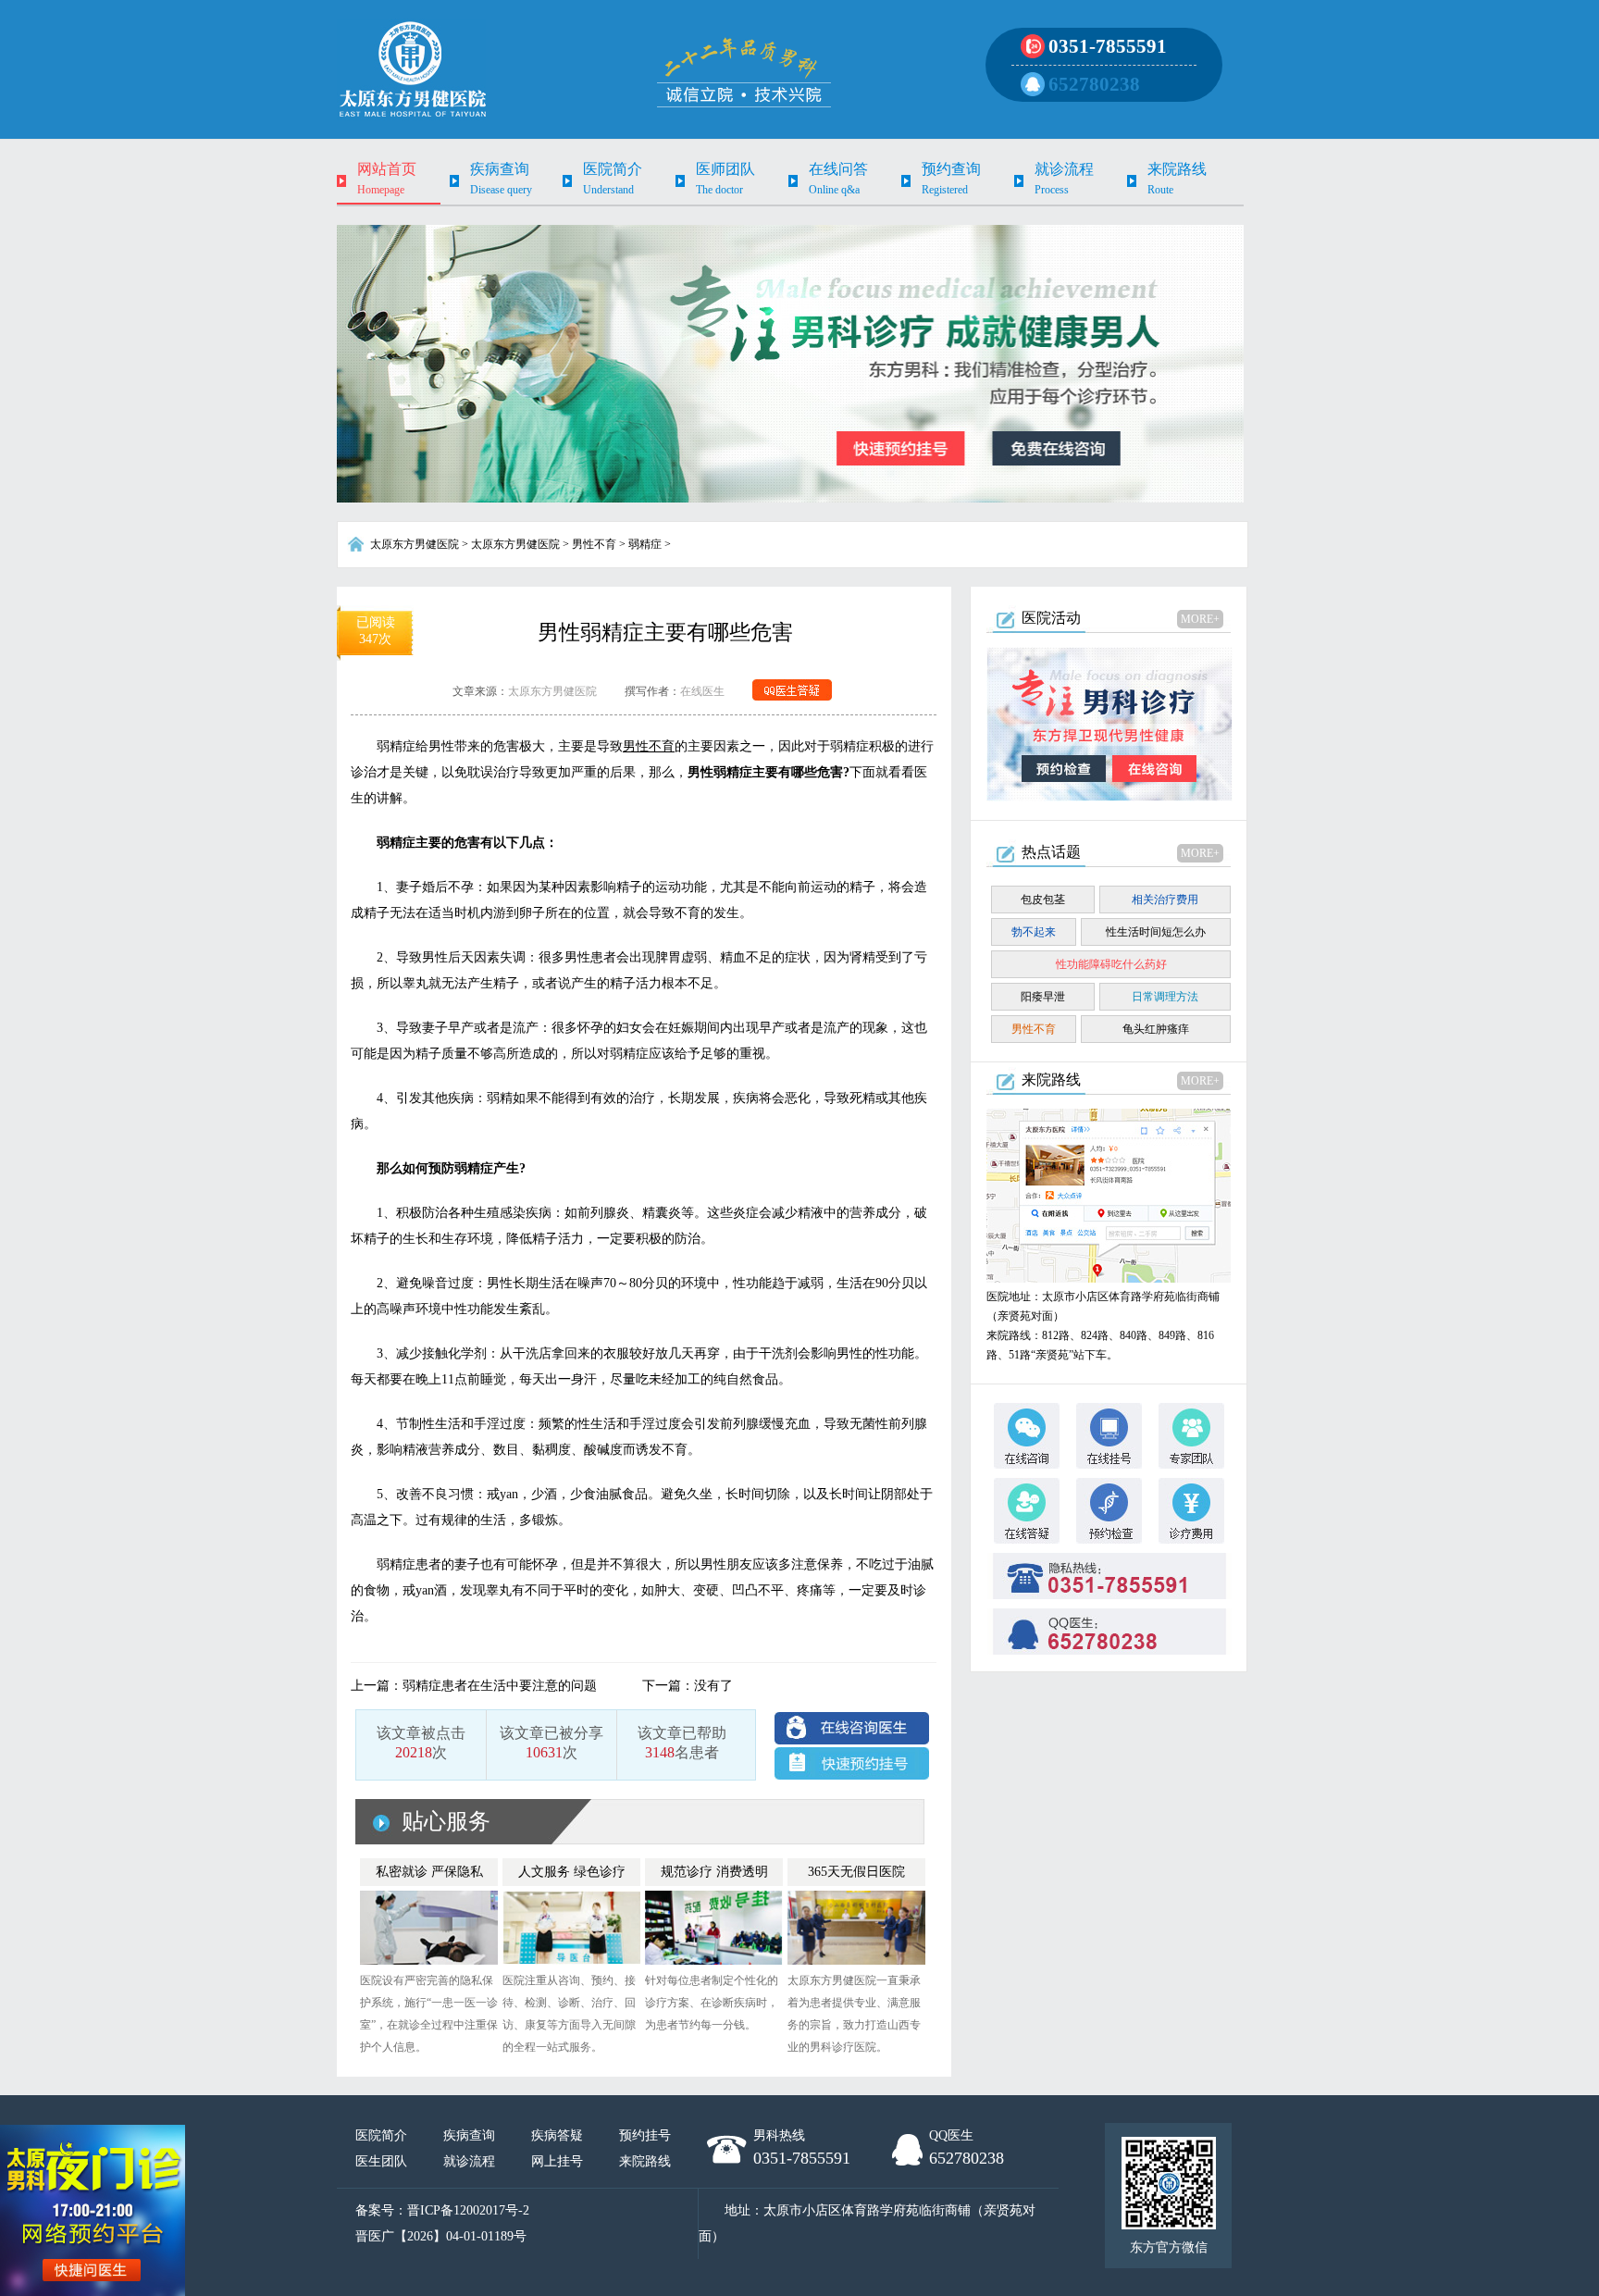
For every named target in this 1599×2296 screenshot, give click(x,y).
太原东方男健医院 (415, 544)
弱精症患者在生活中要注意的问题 (500, 1686)
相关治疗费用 (1165, 900)
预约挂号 (645, 2135)
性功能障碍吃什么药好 (1111, 964)
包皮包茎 (1043, 900)
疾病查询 (469, 2135)
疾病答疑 (557, 2135)
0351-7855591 (1108, 46)
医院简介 (381, 2135)
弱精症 (645, 544)
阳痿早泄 (1043, 997)
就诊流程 (469, 2161)
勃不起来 (1034, 932)
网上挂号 (557, 2161)
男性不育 (594, 544)
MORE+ (1200, 619)
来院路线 (645, 2161)
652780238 (1094, 84)
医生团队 (381, 2161)
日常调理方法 (1165, 997)
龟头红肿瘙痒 (1156, 1029)
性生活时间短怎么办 (1156, 932)
